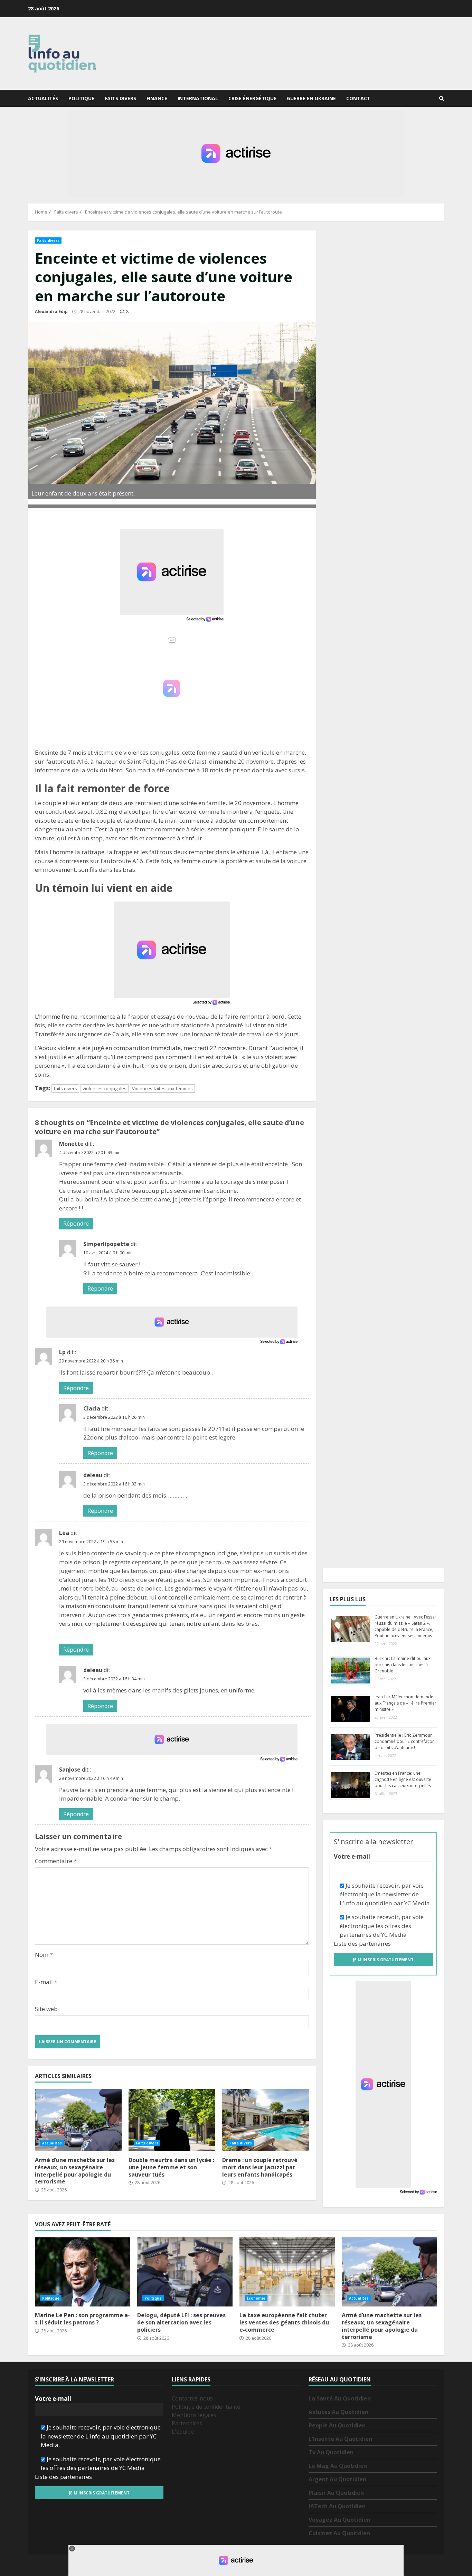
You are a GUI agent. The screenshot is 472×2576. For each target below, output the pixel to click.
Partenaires (187, 2423)
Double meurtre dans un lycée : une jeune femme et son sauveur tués (172, 2120)
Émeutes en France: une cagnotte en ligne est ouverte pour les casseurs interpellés (403, 1779)
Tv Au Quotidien (331, 2452)
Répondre (76, 1224)
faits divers (65, 1088)
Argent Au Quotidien (337, 2479)
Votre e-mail (352, 1856)
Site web (46, 2009)
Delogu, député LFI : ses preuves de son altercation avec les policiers (185, 2272)
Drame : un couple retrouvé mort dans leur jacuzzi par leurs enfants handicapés (266, 2120)
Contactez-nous (192, 2398)
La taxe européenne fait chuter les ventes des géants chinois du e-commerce (287, 2272)
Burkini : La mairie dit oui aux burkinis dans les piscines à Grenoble (403, 1665)
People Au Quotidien (337, 2425)
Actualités (43, 98)
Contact (358, 98)
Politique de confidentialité (206, 2407)
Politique (81, 98)
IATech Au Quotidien (337, 2506)
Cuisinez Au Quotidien (339, 2533)
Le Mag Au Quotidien (338, 2466)
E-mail (46, 1982)
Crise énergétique (252, 98)
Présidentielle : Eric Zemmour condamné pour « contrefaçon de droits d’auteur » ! (405, 1741)
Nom (44, 1955)
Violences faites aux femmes (162, 1088)
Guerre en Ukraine (311, 98)
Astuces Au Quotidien (338, 2412)
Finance (157, 98)
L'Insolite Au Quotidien (340, 2439)
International (198, 98)
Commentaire (56, 1861)
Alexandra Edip (51, 312)
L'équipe (183, 2432)
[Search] (442, 98)
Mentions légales (194, 2415)
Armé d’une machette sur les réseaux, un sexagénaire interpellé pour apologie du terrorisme (78, 2120)
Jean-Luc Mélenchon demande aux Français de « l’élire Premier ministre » (405, 1703)
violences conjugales (105, 1088)
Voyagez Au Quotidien (339, 2520)
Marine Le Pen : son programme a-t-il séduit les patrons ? (83, 2272)
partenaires (375, 1943)
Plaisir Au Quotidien (336, 2493)
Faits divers (120, 98)
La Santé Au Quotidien (340, 2398)
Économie (256, 2298)
